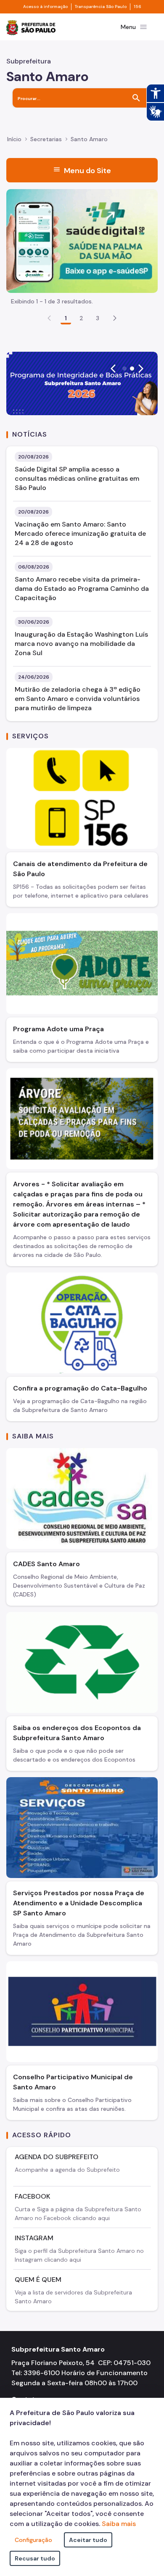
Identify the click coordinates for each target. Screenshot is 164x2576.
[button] (115, 318)
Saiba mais (119, 2524)
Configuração (33, 2540)
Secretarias (46, 139)
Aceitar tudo (88, 2540)
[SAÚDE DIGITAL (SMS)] (82, 240)
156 (138, 7)
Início (14, 139)
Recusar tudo (35, 2558)
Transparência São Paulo (101, 7)
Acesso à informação (45, 7)
